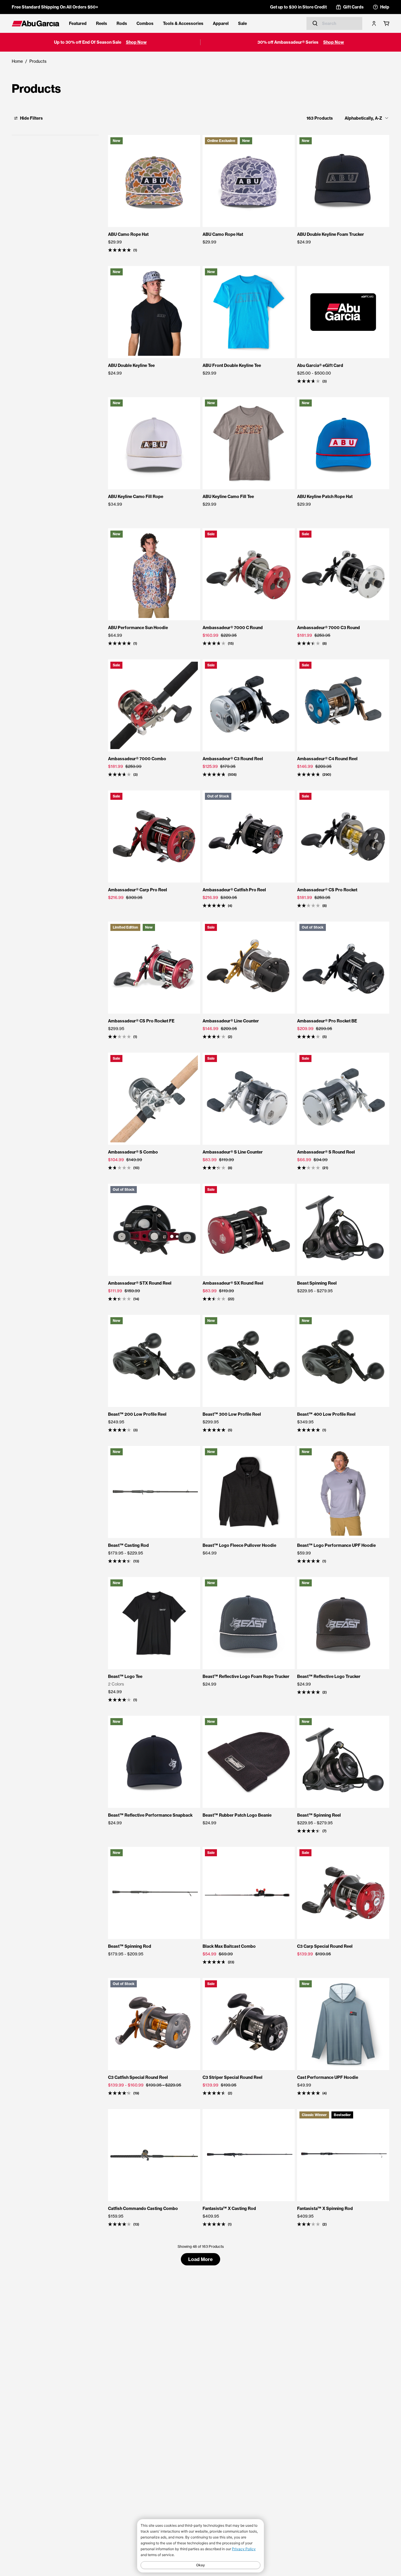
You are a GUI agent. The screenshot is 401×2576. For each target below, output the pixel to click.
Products (38, 61)
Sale (242, 23)
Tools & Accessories (183, 23)
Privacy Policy (244, 2549)
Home (17, 61)
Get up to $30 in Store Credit (298, 7)
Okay (201, 2565)
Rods (122, 23)
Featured (78, 23)
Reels (102, 23)
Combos (145, 23)
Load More (201, 2259)
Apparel (221, 23)
